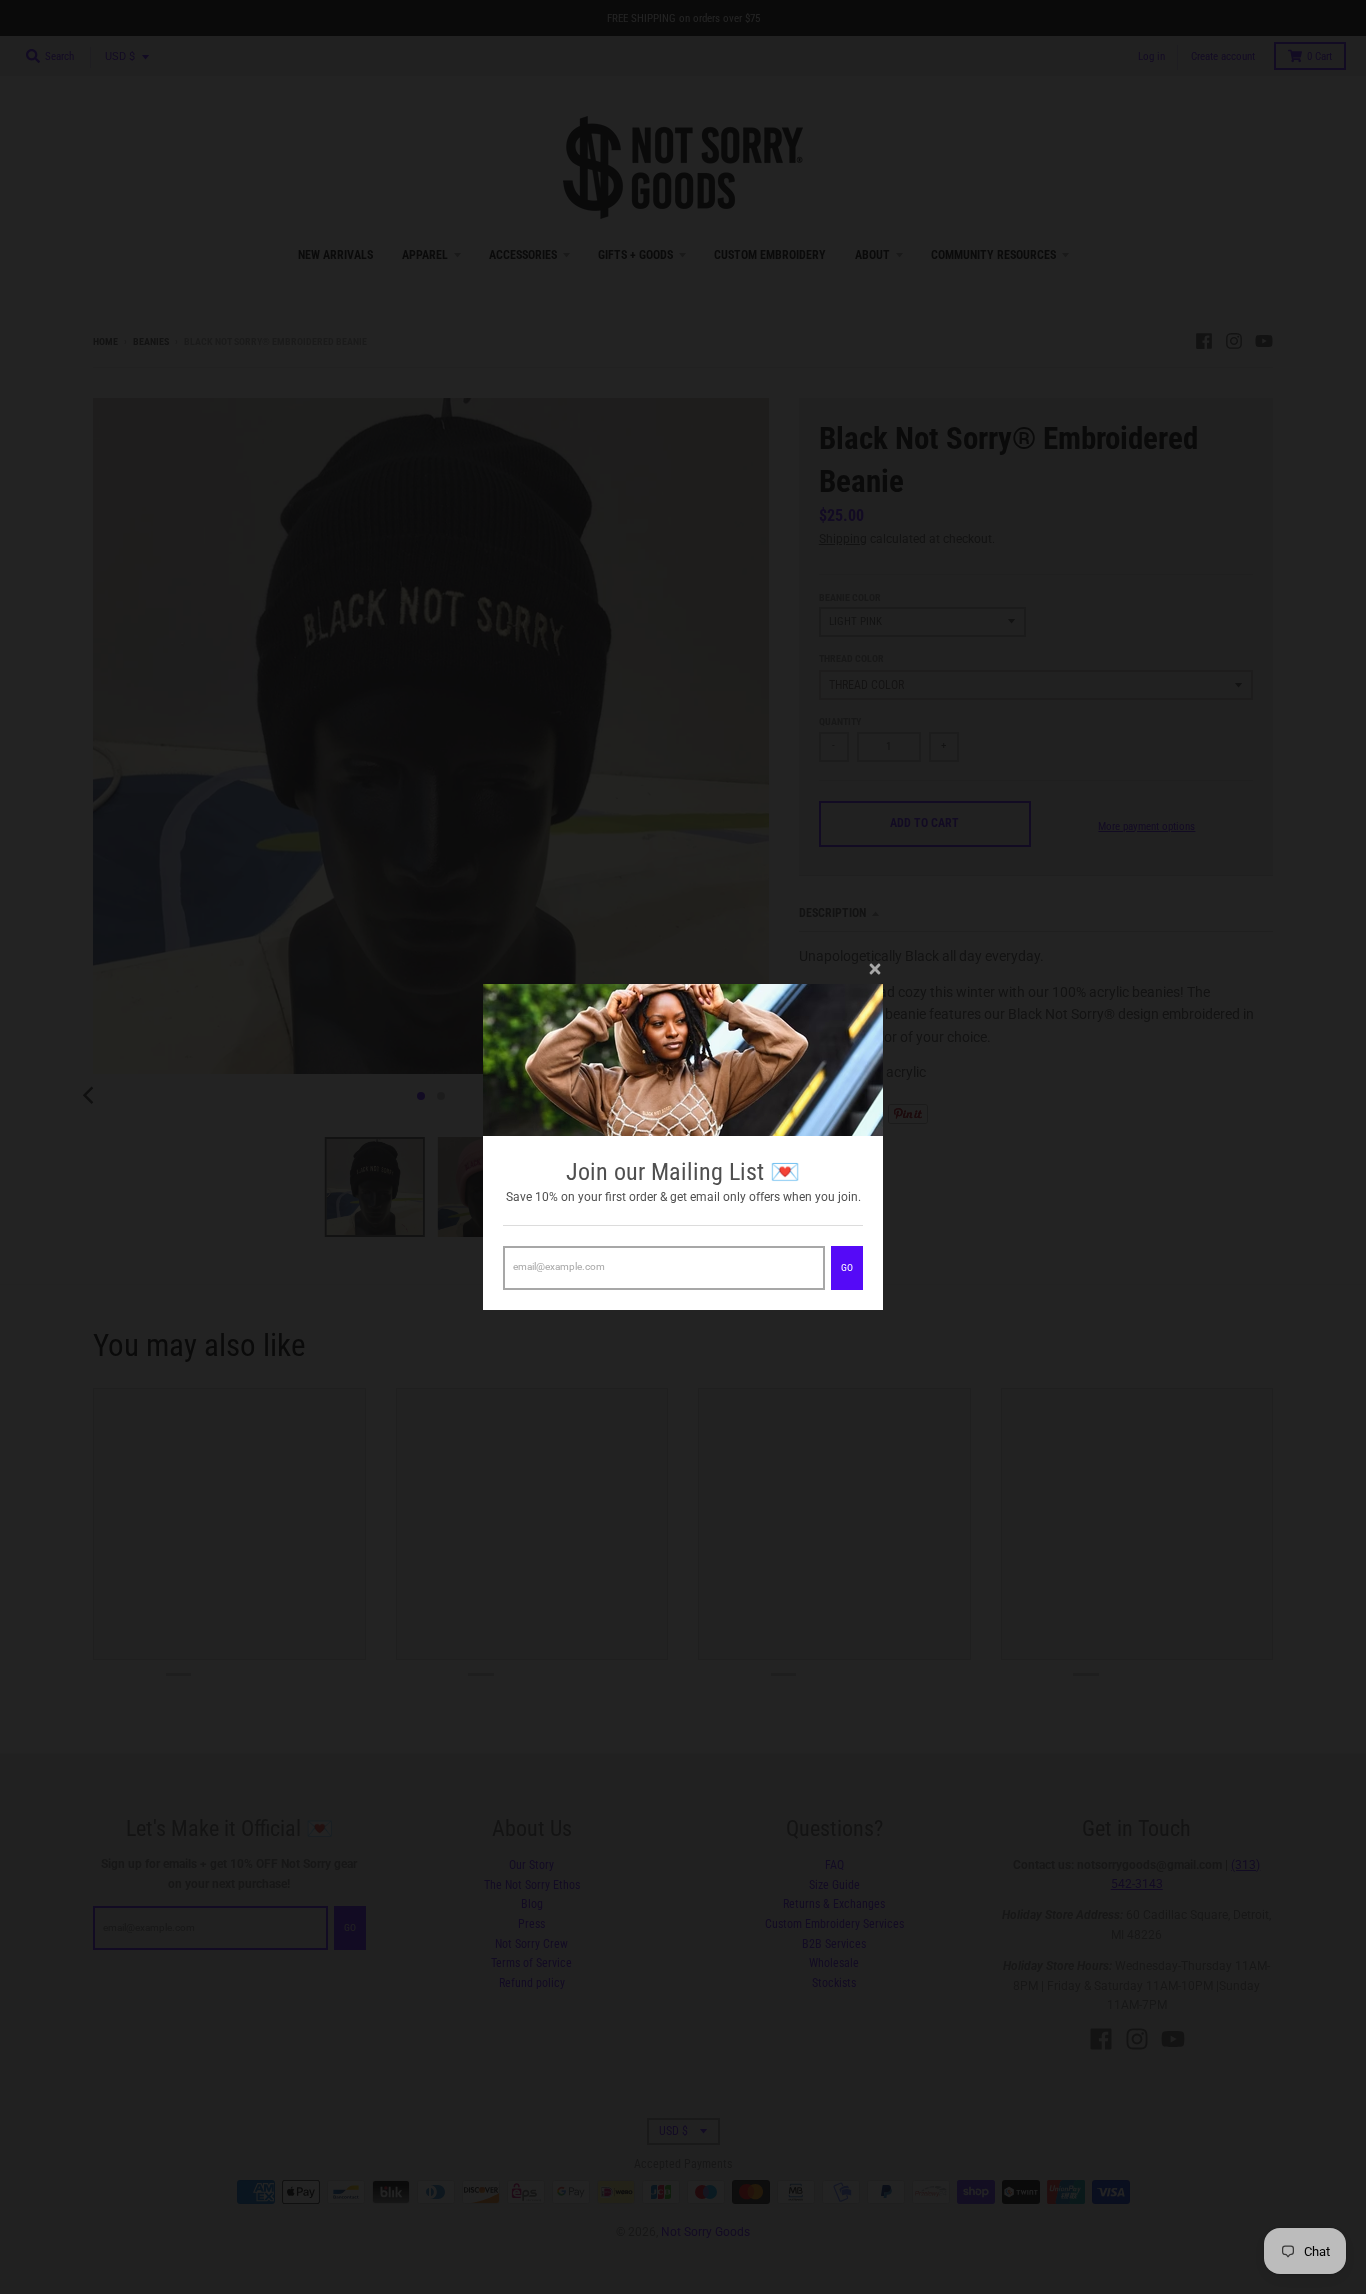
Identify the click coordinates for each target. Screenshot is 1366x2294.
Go (847, 1267)
